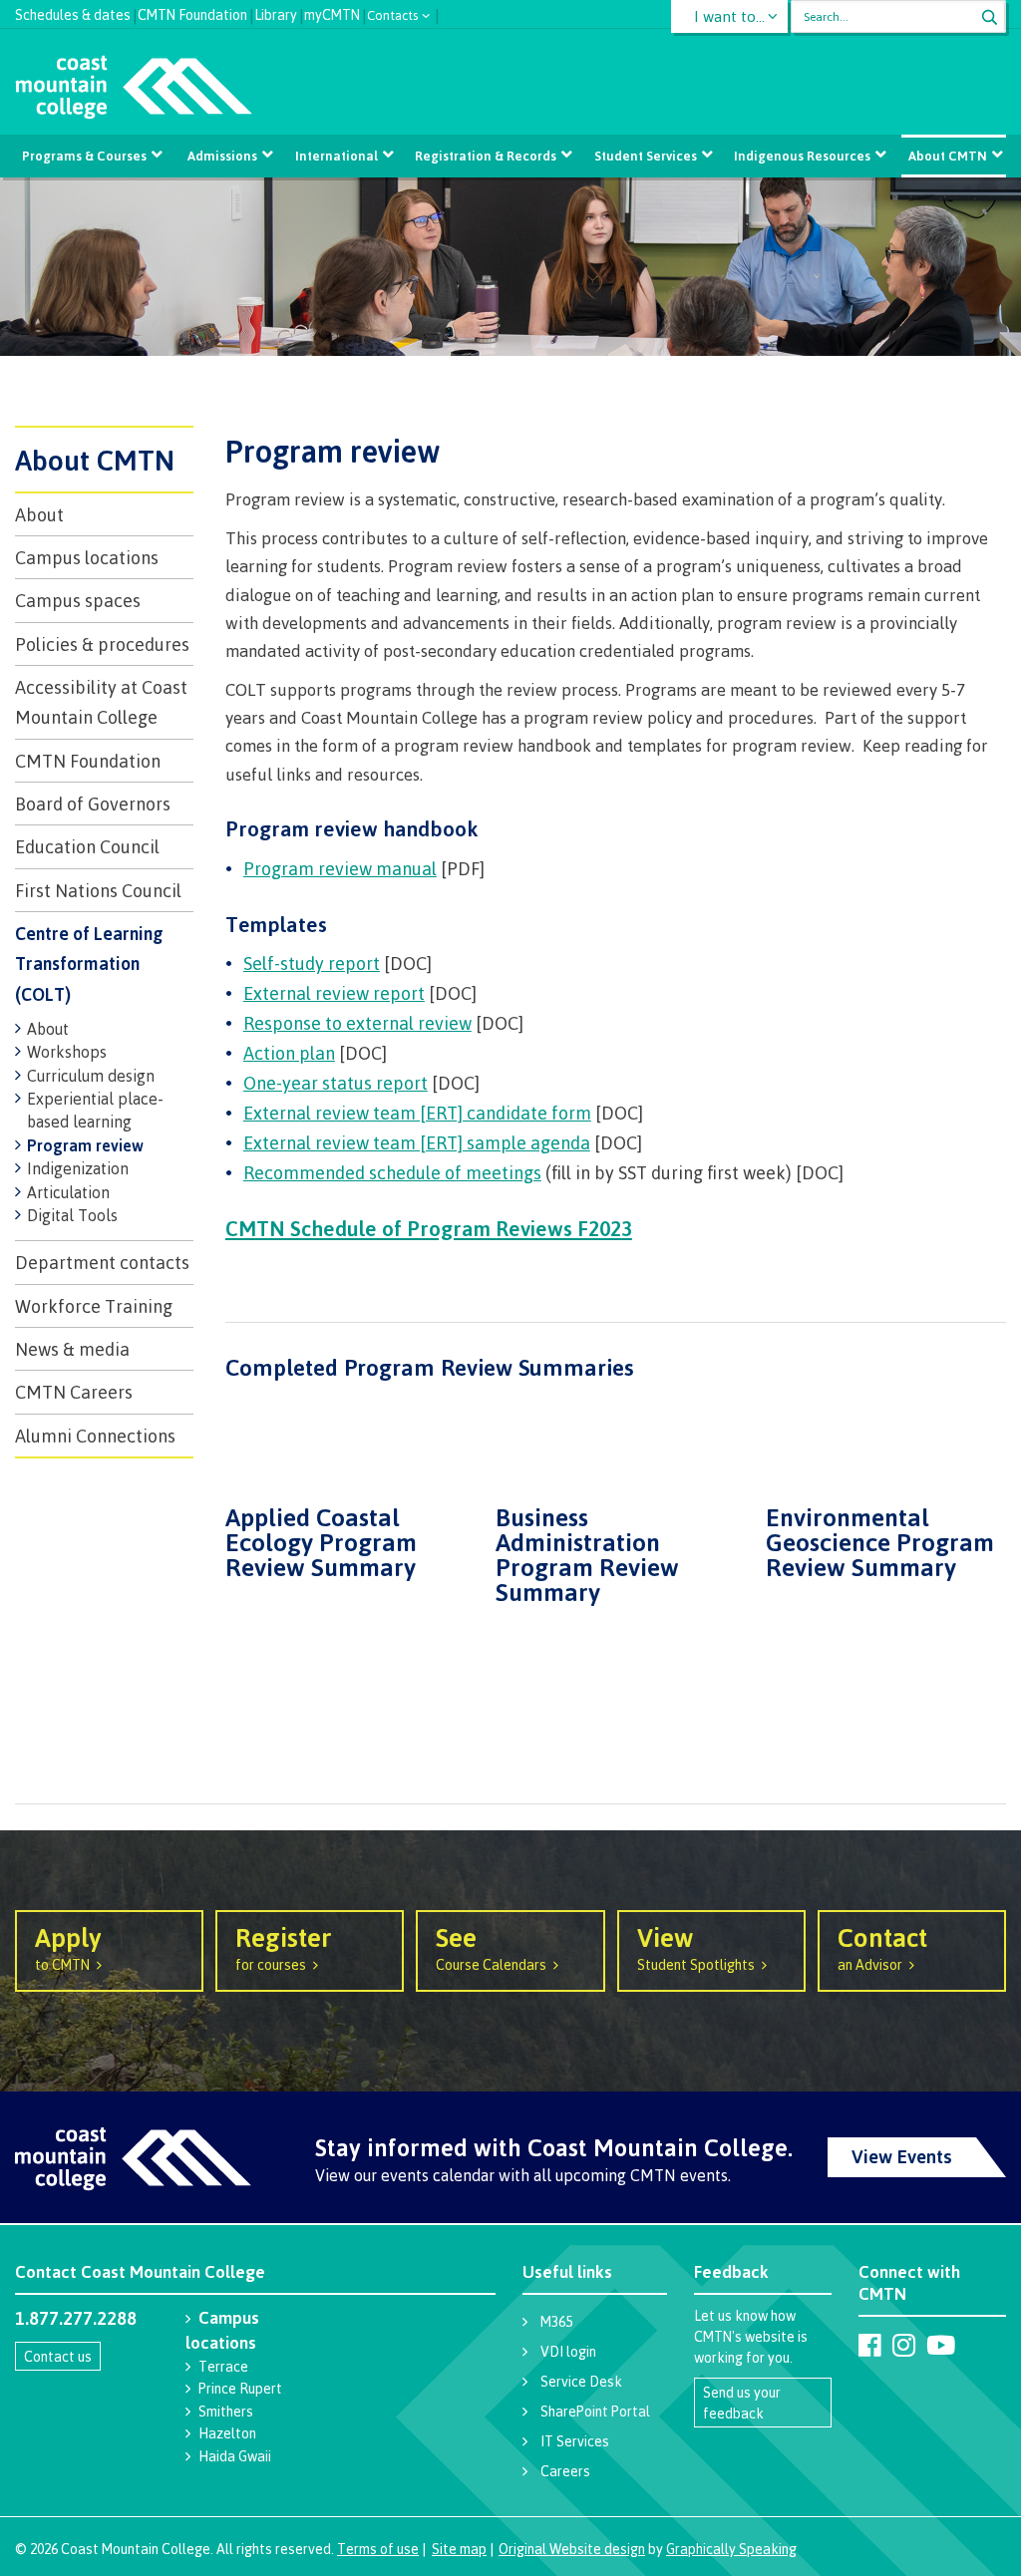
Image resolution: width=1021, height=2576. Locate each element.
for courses (284, 1947)
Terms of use (378, 2549)
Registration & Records (486, 156)
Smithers (226, 2411)
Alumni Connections (95, 1436)
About (39, 514)
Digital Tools (72, 1215)
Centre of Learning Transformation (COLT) (89, 964)
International (337, 156)
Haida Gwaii (235, 2456)
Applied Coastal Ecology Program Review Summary (321, 1540)
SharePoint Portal (595, 2411)
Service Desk (581, 2381)
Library (276, 12)
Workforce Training (94, 1306)
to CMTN (68, 1947)
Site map (459, 2549)
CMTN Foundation (192, 12)
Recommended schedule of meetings (392, 1172)
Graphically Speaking (731, 2549)
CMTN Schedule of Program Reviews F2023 (429, 1228)
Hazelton (227, 2433)
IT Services (575, 2441)
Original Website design (572, 2549)
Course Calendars (491, 1947)
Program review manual (340, 868)
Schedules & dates (73, 12)
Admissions (222, 156)
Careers (565, 2471)
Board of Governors (93, 804)
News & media (72, 1349)
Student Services (646, 156)
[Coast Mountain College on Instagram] (904, 2345)
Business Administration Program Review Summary (587, 1553)
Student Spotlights (696, 1947)
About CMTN (948, 156)
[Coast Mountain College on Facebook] (870, 2345)
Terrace (223, 2366)
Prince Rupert (240, 2388)
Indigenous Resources (802, 156)
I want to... (729, 16)
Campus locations (87, 557)
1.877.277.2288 (76, 2318)
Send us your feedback (742, 2403)
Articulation (68, 1192)
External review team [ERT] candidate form (417, 1113)
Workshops (67, 1052)
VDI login (568, 2351)
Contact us (58, 2356)
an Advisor (882, 1947)
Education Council (87, 846)
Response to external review (357, 1023)
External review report (334, 993)
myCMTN (332, 12)
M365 (556, 2321)
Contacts (393, 13)
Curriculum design (91, 1076)
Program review (85, 1145)
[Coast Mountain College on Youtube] (941, 2345)
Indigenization (78, 1168)
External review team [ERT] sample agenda (417, 1142)
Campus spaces (78, 600)
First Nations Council (98, 890)
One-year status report (336, 1083)
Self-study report (312, 963)
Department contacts (102, 1262)
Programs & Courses (84, 156)
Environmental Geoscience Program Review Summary (880, 1540)
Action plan (289, 1053)
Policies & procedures (102, 644)
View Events (902, 2156)
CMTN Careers (74, 1392)
